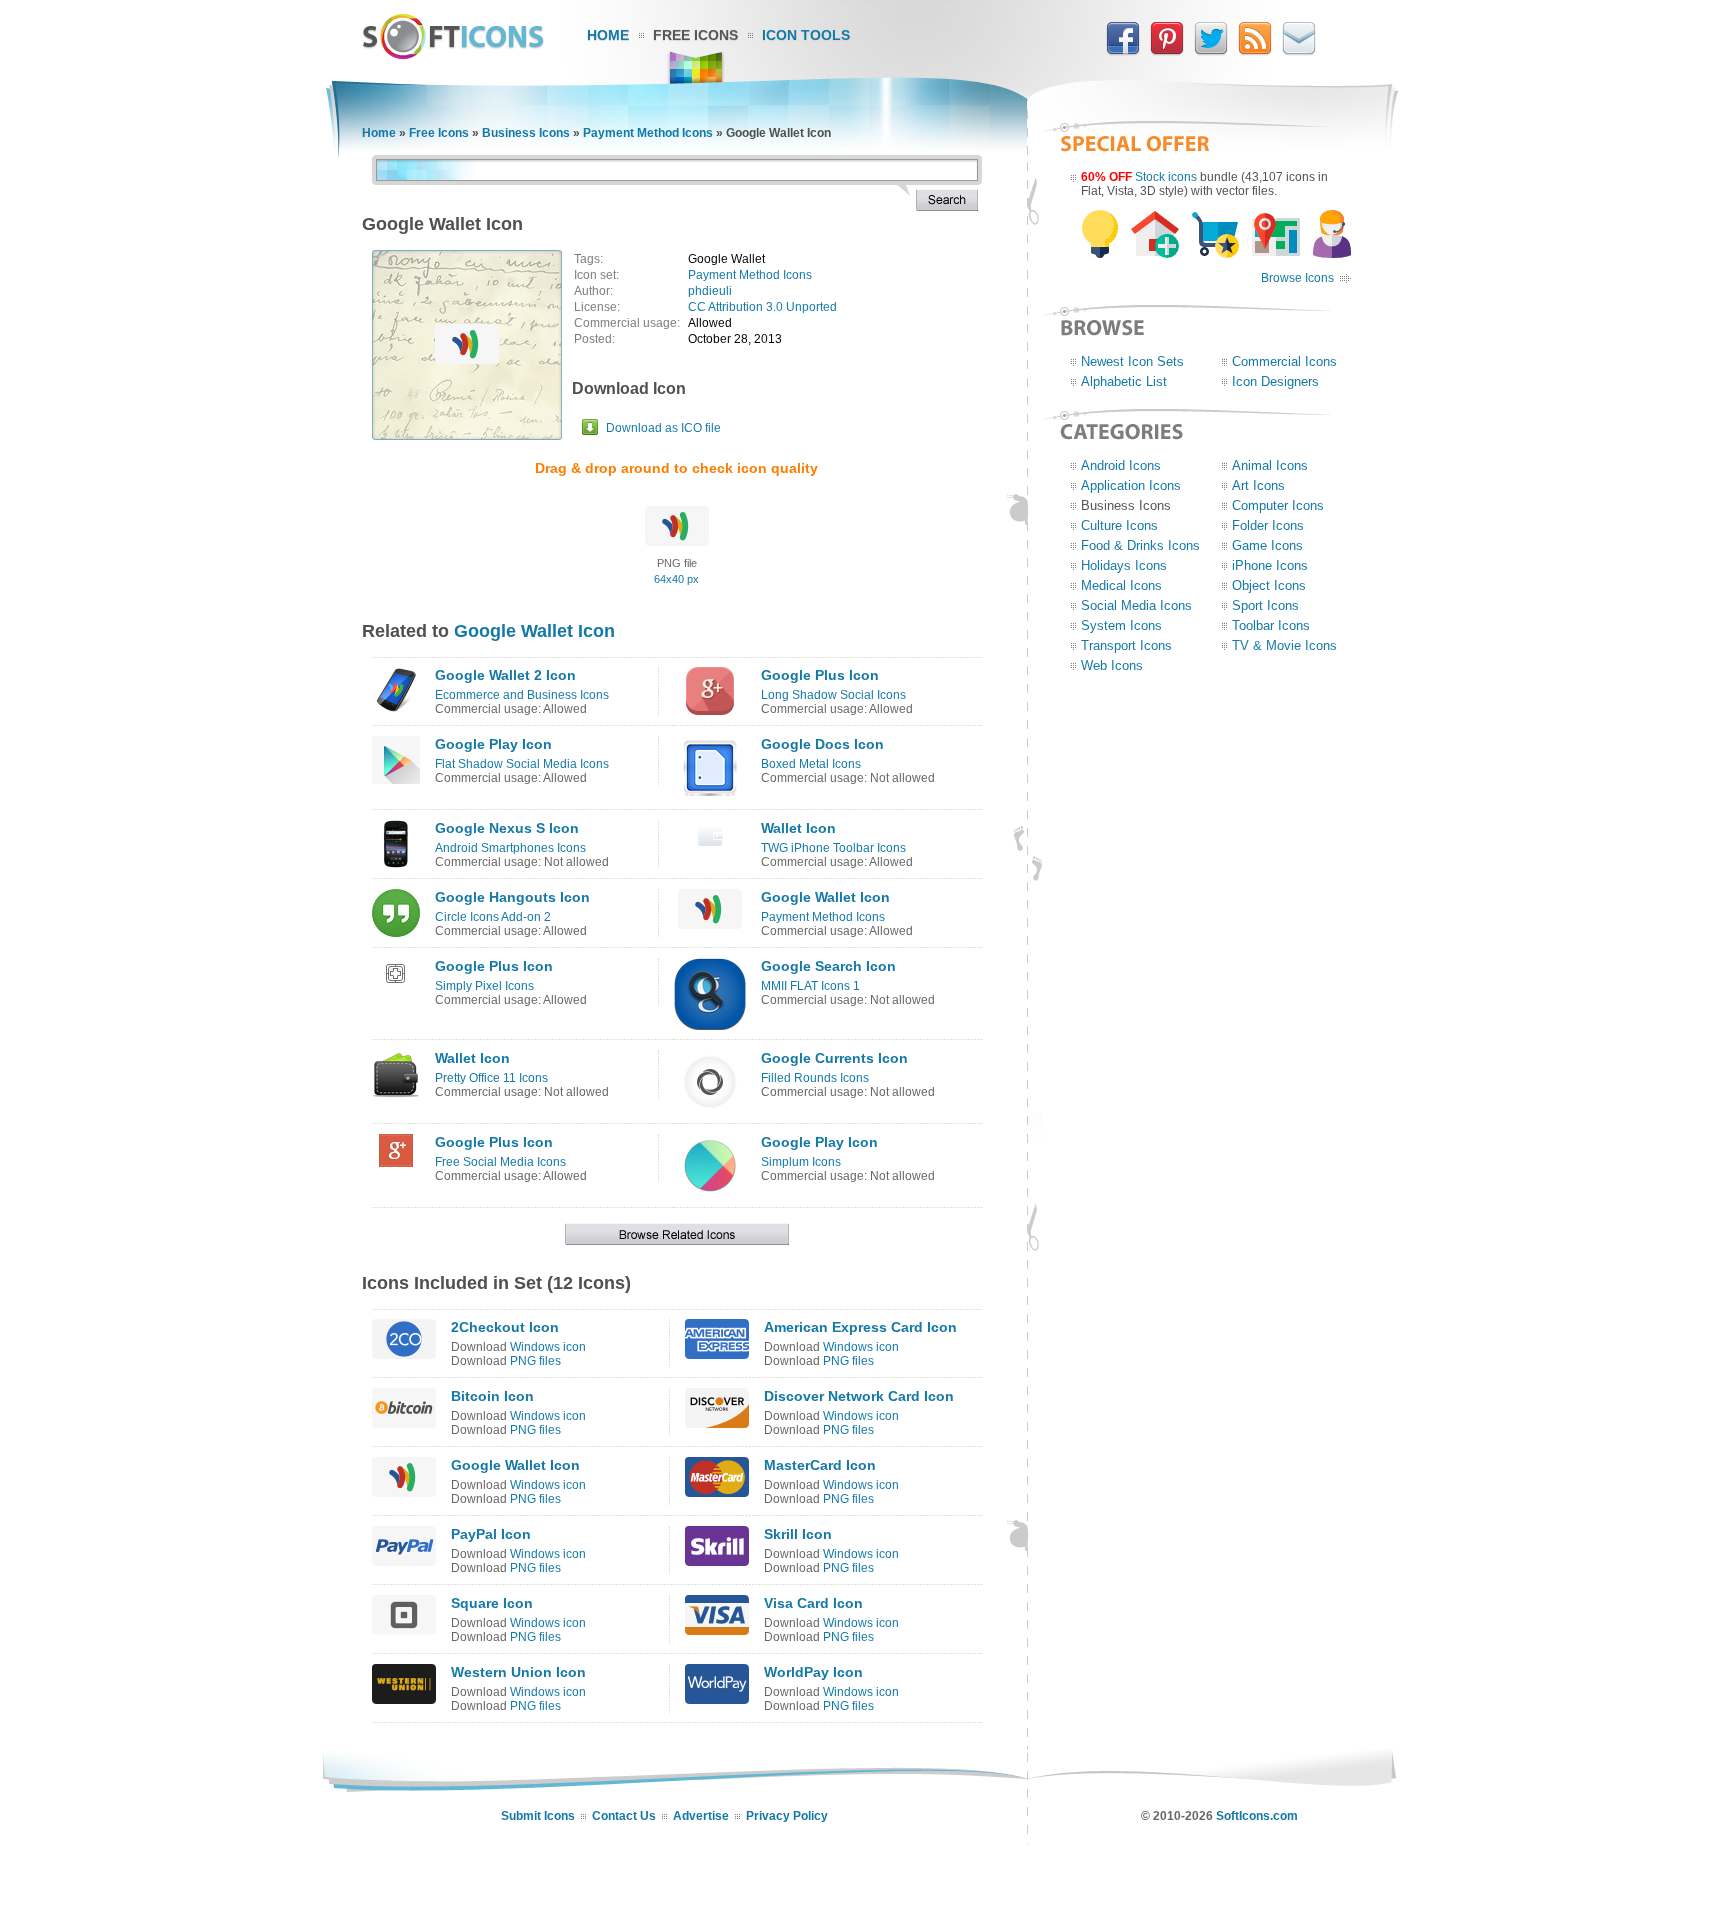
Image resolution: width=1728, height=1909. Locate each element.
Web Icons (1112, 665)
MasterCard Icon (820, 1465)
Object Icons (1269, 585)
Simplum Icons (801, 1162)
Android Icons (1121, 465)
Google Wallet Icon (534, 631)
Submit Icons (538, 1816)
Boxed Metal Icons (811, 764)
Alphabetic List (1124, 381)
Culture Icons (1119, 525)
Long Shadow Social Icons (833, 695)
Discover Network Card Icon (859, 1396)
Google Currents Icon (834, 1058)
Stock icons (1166, 177)
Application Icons (1131, 485)
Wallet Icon (798, 828)
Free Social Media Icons (500, 1162)
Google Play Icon (493, 744)
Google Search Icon (828, 966)
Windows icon (548, 1347)
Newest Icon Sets (1132, 361)
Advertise (701, 1816)
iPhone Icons (1270, 565)
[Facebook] (1123, 51)
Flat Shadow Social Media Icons (522, 764)
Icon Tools (806, 35)
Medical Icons (1121, 585)
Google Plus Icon (820, 675)
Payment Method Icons (648, 133)
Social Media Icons (1136, 605)
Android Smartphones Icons (510, 848)
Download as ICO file (663, 428)
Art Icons (1258, 485)
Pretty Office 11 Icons (491, 1078)
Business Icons (526, 133)
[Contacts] (1299, 51)
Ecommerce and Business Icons (522, 695)
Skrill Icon (798, 1534)
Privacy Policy (787, 1816)
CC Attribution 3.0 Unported (762, 307)
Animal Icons (1270, 465)
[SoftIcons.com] (453, 55)
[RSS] (1255, 51)
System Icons (1121, 625)
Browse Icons (1297, 278)
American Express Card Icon (860, 1327)
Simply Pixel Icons (484, 986)
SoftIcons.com (1257, 1816)
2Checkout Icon (505, 1327)
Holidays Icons (1124, 565)
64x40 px (676, 579)
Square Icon (492, 1603)
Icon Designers (1275, 381)
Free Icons (695, 35)
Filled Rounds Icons (815, 1078)
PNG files (535, 1361)
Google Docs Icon (822, 744)
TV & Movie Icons (1284, 645)
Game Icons (1267, 545)
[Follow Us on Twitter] (1211, 51)
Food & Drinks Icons (1140, 545)
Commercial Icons (1284, 361)
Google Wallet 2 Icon (505, 675)
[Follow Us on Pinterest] (1167, 51)
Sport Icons (1265, 605)
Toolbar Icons (1271, 625)
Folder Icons (1268, 525)
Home (608, 35)
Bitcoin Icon (492, 1396)
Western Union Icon (518, 1672)
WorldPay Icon (813, 1672)
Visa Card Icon (813, 1603)
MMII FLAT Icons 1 (810, 986)
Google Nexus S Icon (507, 828)
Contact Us (624, 1816)
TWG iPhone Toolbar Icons (833, 848)
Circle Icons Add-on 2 (493, 917)
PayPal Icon (491, 1534)
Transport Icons (1126, 645)
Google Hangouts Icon (512, 897)
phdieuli (710, 291)
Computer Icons (1278, 505)
